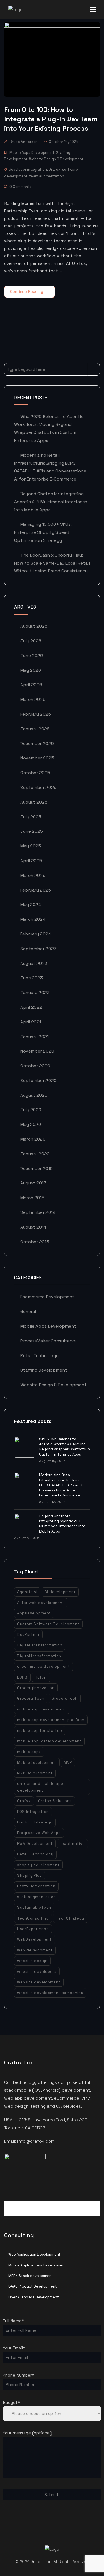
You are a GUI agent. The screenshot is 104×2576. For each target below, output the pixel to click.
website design (32, 1961)
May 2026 (31, 670)
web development (35, 1950)
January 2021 (34, 1037)
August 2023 (34, 963)
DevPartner (28, 1635)
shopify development (38, 1865)
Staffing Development (44, 1370)
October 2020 (35, 1066)
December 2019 (36, 1168)
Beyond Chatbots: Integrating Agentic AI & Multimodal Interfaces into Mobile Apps (51, 502)
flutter (41, 1677)
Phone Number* (18, 2375)
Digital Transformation (40, 1645)
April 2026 (31, 685)
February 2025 (36, 890)
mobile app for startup (40, 1731)
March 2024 (33, 919)
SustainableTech (34, 1907)
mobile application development (49, 1741)
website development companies (50, 1993)
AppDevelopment (34, 1613)
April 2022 (31, 1007)
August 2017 (33, 1183)
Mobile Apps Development (32, 153)
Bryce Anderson (24, 142)
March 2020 (33, 1139)
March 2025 (33, 875)
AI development (60, 1592)
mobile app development (42, 1709)
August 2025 (34, 802)
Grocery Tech (31, 1698)
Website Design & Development (56, 159)
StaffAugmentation (36, 1886)
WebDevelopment (35, 1939)
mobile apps (29, 1752)
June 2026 (32, 656)
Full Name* (13, 2321)
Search (94, 369)
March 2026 (33, 699)
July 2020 (31, 1110)
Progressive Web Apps (39, 1833)
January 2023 (35, 993)
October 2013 (35, 1242)
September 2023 (38, 949)
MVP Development (35, 1773)
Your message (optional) (27, 2433)
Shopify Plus (30, 1876)
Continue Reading (27, 291)
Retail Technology (39, 1356)
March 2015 (32, 1198)
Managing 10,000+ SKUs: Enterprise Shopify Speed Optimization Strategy (43, 532)
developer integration (28, 169)
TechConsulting (33, 1918)
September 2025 (38, 787)
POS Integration (33, 1812)
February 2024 (36, 934)
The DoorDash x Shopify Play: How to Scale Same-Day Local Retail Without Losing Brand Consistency (52, 563)
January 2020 (35, 1154)
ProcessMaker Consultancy (49, 1341)
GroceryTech (65, 1698)
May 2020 (31, 1124)
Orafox (54, 169)
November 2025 (37, 758)
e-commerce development (44, 1666)
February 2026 (36, 714)
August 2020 (34, 1095)
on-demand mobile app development (40, 1787)
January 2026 (35, 729)
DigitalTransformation (39, 1656)
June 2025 (32, 831)
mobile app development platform (51, 1720)
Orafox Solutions (55, 1801)
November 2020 (37, 1051)
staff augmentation (37, 1897)
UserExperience (33, 1929)
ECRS (22, 1677)
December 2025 (37, 744)
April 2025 (31, 861)
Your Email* (14, 2348)
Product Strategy (35, 1822)
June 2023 (32, 978)
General (28, 1311)
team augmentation (47, 176)
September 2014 (38, 1212)
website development (39, 1982)
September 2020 (38, 1081)
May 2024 (31, 905)
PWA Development (35, 1844)
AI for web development (41, 1603)
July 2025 (31, 817)
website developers (37, 1972)
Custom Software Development (48, 1624)
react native (72, 1844)
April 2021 (31, 1022)
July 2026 (31, 641)
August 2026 (34, 626)
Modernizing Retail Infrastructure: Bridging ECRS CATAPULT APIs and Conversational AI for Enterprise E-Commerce (61, 1485)
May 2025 (31, 846)
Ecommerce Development (47, 1297)
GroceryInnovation (36, 1688)
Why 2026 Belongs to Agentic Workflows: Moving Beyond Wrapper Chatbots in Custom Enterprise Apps (64, 1447)
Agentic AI (27, 1592)
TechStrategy (70, 1918)
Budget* (11, 2402)
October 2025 (35, 773)
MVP (68, 1763)
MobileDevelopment (37, 1763)
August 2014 (33, 1227)
